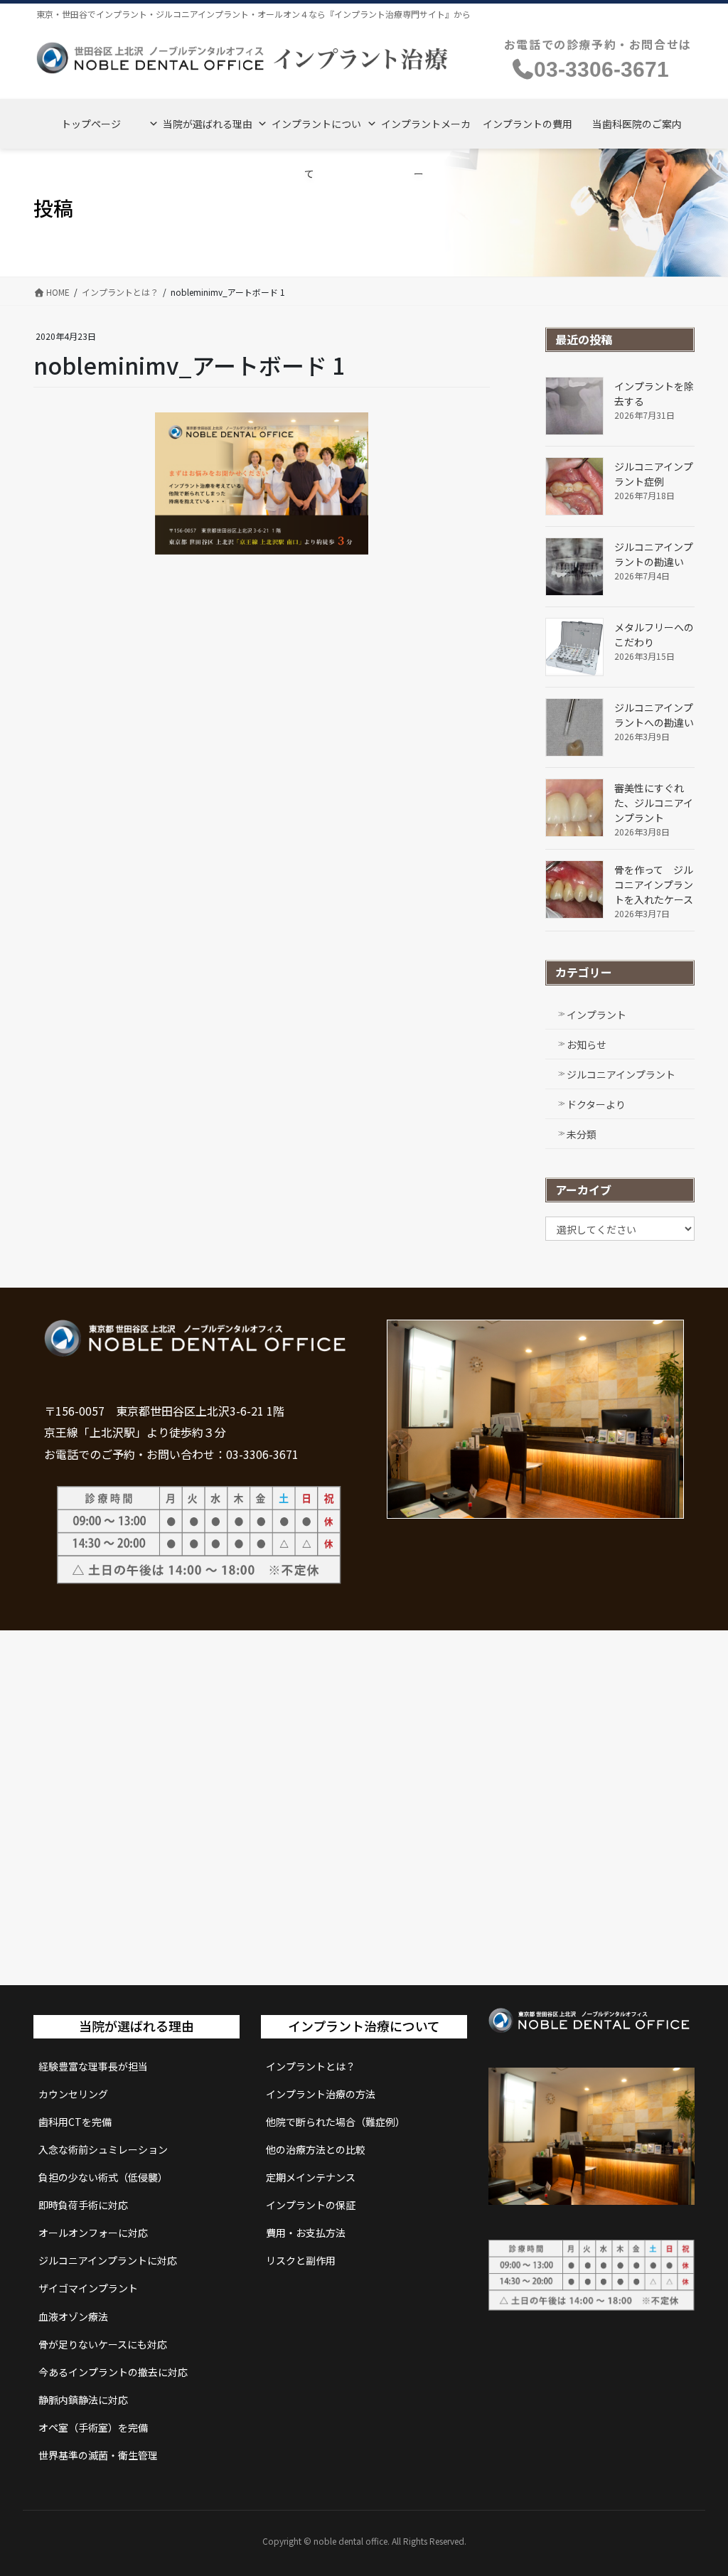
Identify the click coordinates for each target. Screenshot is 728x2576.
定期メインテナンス (311, 2177)
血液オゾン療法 (73, 2316)
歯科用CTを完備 (75, 2122)
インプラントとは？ (311, 2066)
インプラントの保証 (311, 2205)
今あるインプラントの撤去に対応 (113, 2372)
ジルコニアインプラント (621, 1074)
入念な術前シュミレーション (103, 2149)
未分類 (582, 1134)
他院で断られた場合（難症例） (336, 2122)
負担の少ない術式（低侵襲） (103, 2177)
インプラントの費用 (528, 124)
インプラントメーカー (426, 133)
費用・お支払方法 (306, 2233)
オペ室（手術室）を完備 (93, 2427)
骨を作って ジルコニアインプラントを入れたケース (654, 885)
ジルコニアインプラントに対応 (108, 2260)
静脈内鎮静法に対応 (83, 2400)
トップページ (91, 124)
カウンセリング (73, 2094)
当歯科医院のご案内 (637, 124)
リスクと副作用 (301, 2260)
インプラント (596, 1015)
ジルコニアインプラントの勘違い (654, 554)
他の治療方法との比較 (316, 2149)
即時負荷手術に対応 (83, 2205)
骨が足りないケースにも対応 (103, 2344)
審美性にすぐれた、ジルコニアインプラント (654, 803)
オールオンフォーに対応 (93, 2233)
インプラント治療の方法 (321, 2094)
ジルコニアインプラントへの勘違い (654, 715)
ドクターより (596, 1104)
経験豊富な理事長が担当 (93, 2066)
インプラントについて (316, 133)
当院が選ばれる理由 (208, 124)
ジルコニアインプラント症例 (654, 474)
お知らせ (587, 1044)
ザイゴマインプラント (88, 2288)
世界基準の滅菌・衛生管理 (98, 2455)
